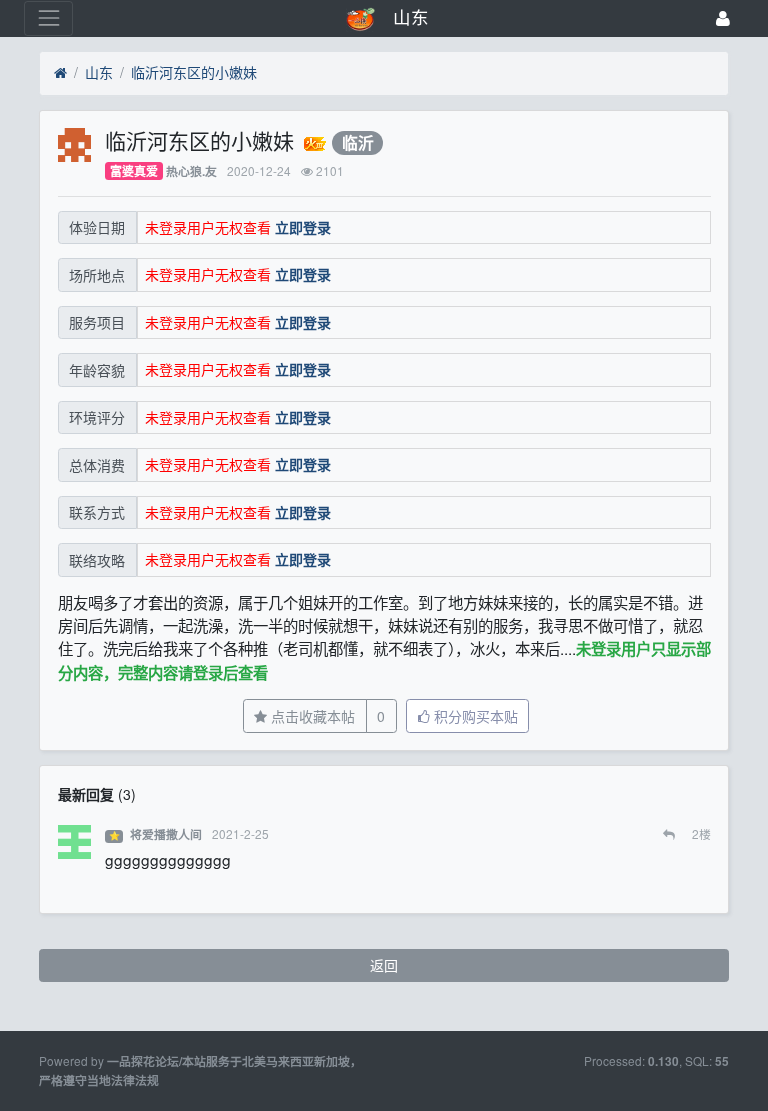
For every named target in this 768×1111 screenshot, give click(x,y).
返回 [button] (384, 965)
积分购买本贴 (474, 716)
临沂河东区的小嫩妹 (194, 72)
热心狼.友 (191, 171)
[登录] (723, 18)
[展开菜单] (48, 18)
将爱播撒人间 (166, 834)
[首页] (60, 73)
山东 (99, 72)
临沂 (358, 142)
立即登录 (303, 227)
